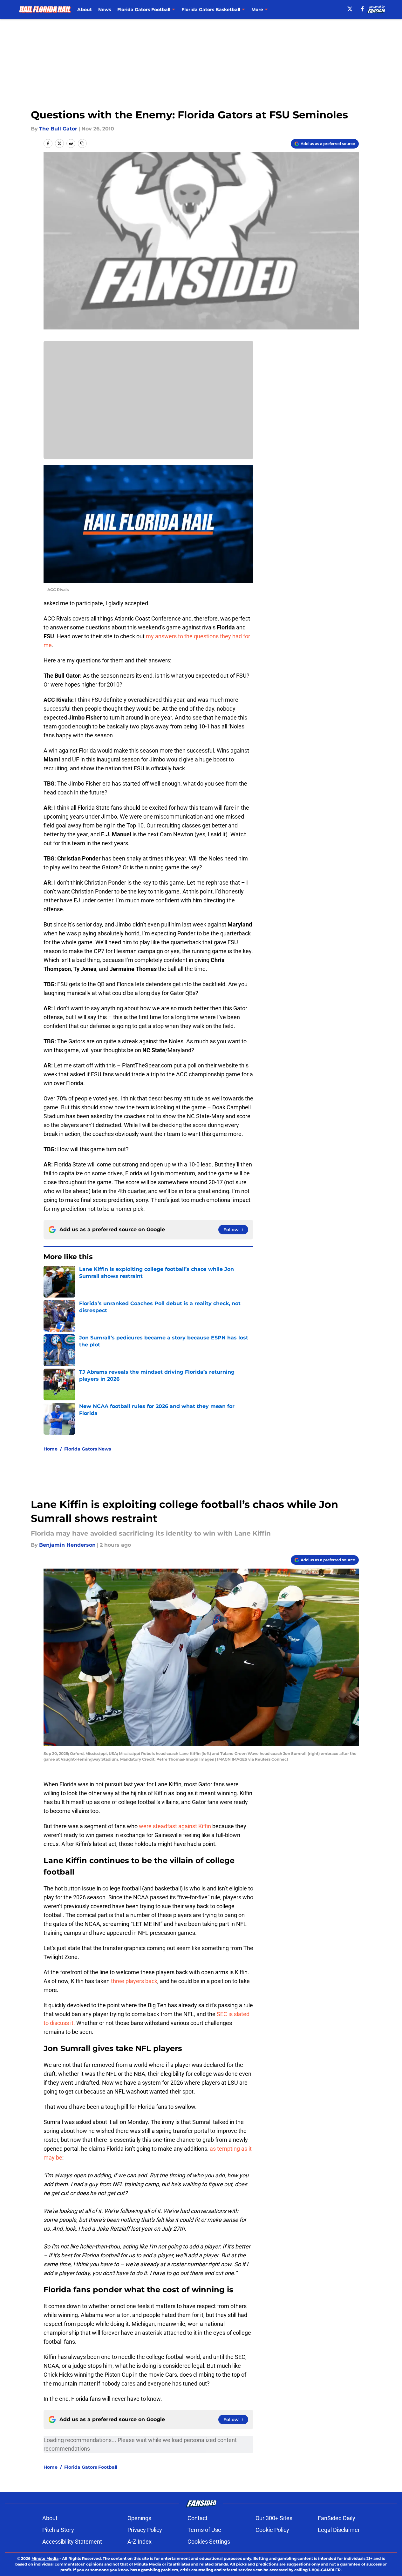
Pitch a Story (58, 2530)
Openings (139, 2518)
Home (51, 1449)
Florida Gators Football (91, 2467)
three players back (134, 1981)
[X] (350, 9)
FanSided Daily (337, 2518)
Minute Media (45, 2558)
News (105, 10)
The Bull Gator (58, 129)
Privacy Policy (145, 2530)
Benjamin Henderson (67, 1545)
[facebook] (362, 9)
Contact (198, 2518)
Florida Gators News (88, 1449)
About (85, 10)
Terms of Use (204, 2530)
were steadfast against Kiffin (175, 1826)
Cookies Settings (209, 2542)
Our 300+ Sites (274, 2518)
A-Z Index (140, 2542)
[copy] (82, 143)
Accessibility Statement (72, 2542)
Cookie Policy (272, 2530)
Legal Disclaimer (339, 2530)
